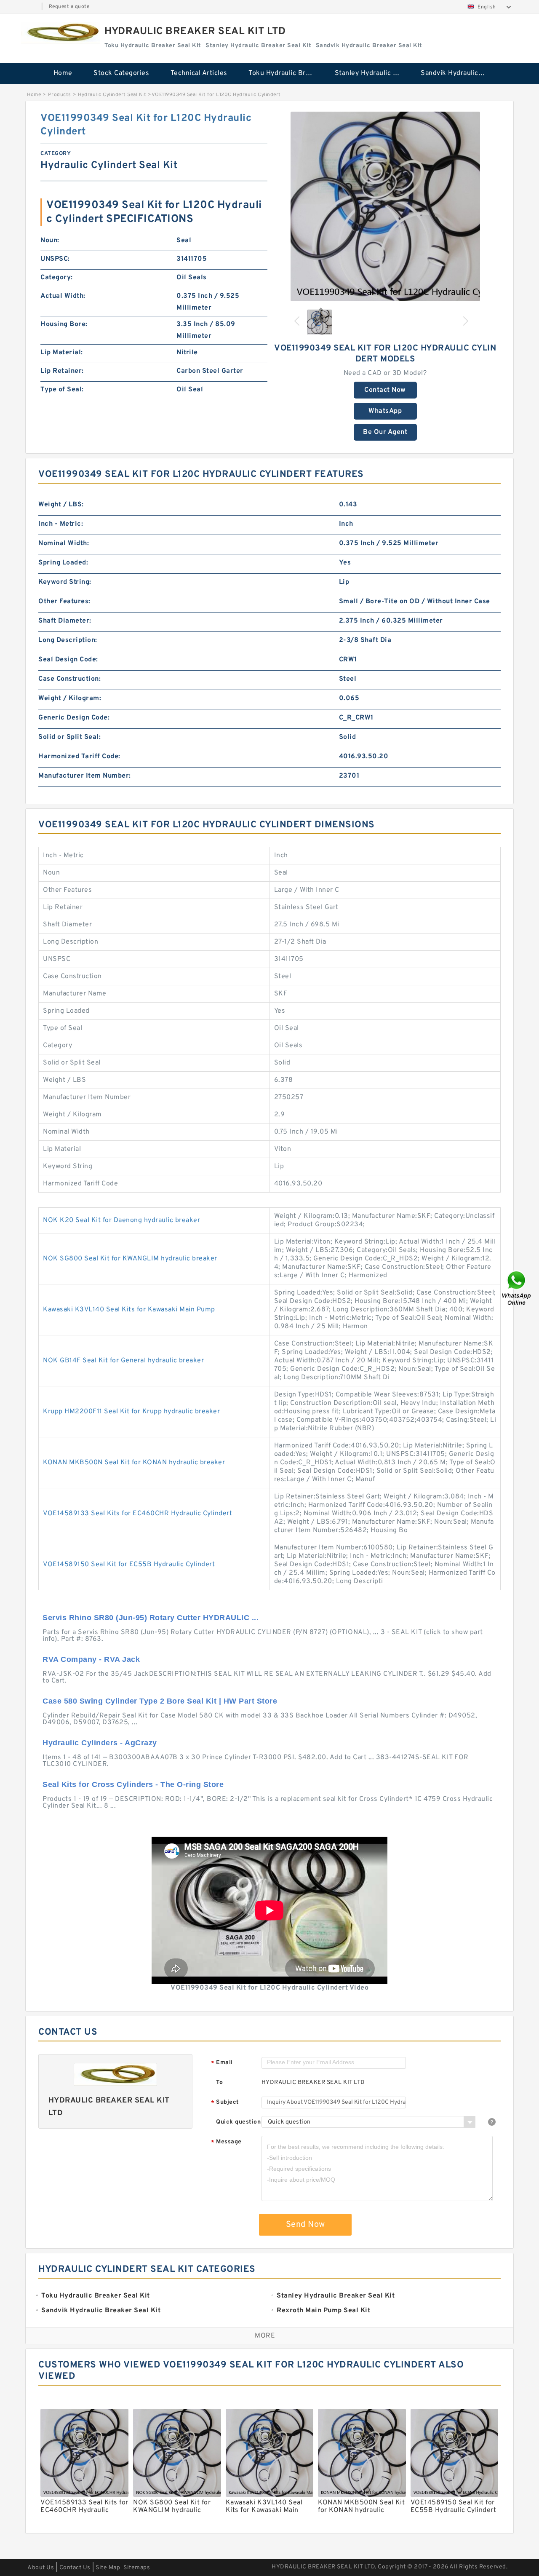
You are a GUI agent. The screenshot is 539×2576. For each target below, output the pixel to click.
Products (60, 95)
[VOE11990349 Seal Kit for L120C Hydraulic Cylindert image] (385, 206)
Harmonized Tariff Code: (79, 757)
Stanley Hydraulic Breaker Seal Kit (372, 73)
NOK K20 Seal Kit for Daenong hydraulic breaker (121, 1220)
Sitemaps (137, 2568)
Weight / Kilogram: (70, 698)
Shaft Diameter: (65, 621)
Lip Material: (62, 353)
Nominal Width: (64, 543)
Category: (57, 278)
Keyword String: (65, 582)
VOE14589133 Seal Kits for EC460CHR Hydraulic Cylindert (137, 1514)
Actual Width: (63, 296)
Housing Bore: (64, 324)
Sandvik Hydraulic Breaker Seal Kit (458, 73)
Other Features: (64, 602)
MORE (265, 2336)
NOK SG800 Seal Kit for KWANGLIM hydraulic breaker (130, 1259)
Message (226, 2142)
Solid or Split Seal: (69, 737)
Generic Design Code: (74, 718)
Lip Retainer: (62, 371)
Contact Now (385, 390)
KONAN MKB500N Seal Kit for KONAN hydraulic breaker (134, 1463)
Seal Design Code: (68, 660)
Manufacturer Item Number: (85, 776)
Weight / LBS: (61, 505)
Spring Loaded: (63, 563)
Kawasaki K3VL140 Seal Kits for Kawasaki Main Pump (129, 1310)
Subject (225, 2103)
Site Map (108, 2568)
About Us (41, 2568)
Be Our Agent (385, 432)
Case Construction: (69, 679)
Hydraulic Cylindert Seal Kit (112, 95)
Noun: (50, 241)
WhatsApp (385, 411)
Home (63, 73)
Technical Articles (199, 73)
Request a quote (69, 7)
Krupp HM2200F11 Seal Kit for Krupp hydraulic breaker (131, 1412)
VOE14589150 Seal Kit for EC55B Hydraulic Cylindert (129, 1565)
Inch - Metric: (61, 524)
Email (222, 2063)
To (219, 2082)
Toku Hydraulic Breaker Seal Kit (286, 73)
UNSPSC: (55, 259)
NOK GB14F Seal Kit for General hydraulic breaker (123, 1361)
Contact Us (75, 2568)
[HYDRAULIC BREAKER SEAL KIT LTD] (61, 33)
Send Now (306, 2225)
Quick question (238, 2122)
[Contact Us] (517, 1288)
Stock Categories (121, 73)
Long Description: (68, 640)
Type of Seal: (62, 390)
